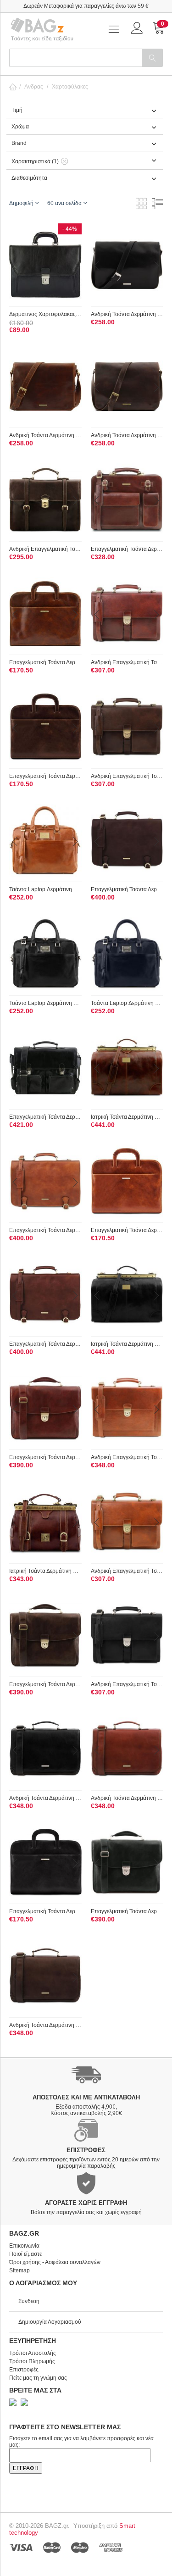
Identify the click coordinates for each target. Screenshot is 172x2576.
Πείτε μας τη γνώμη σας (38, 2378)
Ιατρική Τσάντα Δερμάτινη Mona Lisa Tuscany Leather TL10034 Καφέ (45, 1571)
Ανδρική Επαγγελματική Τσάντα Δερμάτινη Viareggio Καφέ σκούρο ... (45, 549)
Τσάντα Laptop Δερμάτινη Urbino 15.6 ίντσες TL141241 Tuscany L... (45, 889)
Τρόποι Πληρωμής (32, 2361)
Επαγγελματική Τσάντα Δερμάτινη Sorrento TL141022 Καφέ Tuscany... (45, 662)
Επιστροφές (24, 2370)
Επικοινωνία (24, 2246)
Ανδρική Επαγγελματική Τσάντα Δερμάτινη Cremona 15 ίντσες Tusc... (127, 1457)
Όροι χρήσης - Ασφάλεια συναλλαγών (55, 2262)
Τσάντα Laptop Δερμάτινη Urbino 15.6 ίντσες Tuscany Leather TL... (45, 1003)
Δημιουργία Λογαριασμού (50, 2322)
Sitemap (19, 2271)
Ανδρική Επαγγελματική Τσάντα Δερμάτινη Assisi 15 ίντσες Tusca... (127, 662)
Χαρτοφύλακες (70, 87)
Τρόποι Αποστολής (33, 2353)
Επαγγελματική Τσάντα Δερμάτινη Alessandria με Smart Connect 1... (45, 1457)
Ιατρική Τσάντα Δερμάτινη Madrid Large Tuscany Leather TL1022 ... (127, 1117)
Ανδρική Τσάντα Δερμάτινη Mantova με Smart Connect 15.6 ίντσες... (45, 1798)
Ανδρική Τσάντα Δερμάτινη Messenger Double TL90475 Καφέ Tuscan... (45, 435)
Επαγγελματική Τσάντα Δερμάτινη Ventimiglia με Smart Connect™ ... (45, 1117)
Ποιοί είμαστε (25, 2254)
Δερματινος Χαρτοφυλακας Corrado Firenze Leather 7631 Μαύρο (45, 314)
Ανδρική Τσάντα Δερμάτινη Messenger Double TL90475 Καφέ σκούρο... (127, 435)
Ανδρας (34, 87)
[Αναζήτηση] (152, 58)
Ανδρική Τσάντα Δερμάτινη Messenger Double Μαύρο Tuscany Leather (127, 314)
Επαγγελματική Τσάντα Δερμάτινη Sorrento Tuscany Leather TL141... (45, 776)
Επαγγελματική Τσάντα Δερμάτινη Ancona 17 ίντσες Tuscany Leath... (127, 889)
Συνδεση (29, 2301)
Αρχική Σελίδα (13, 87)
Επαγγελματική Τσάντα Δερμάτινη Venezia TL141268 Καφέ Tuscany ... (127, 549)
